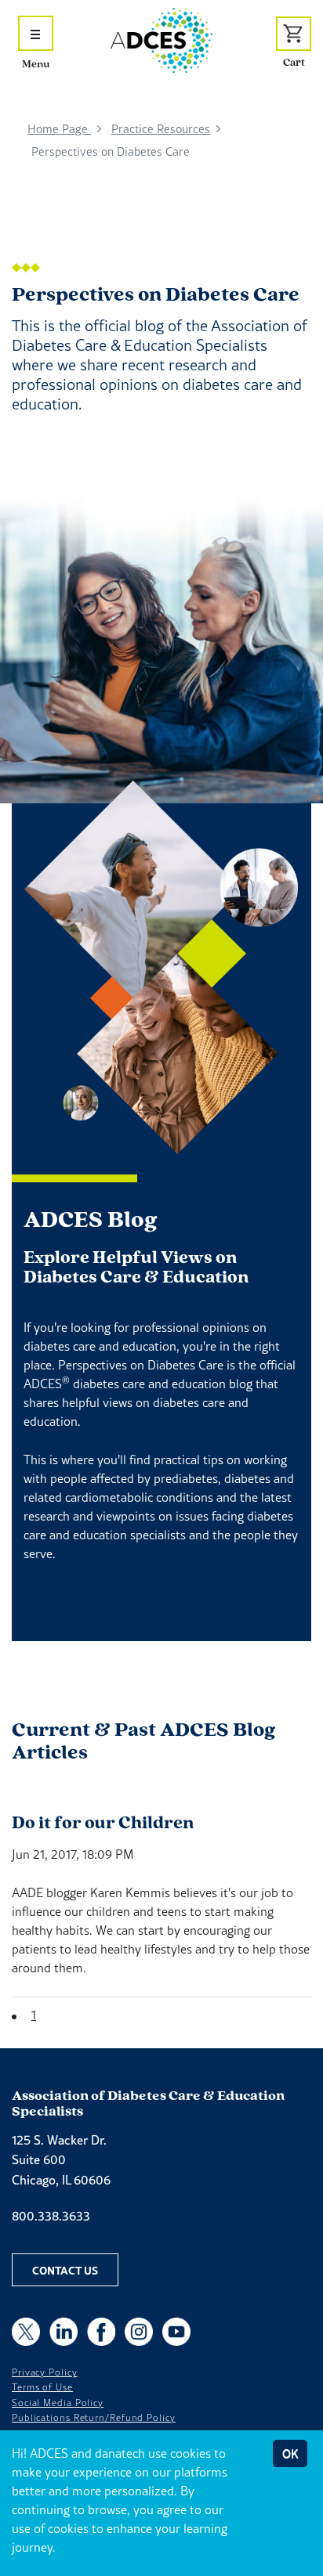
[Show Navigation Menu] (36, 33)
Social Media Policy (58, 2403)
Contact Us (65, 2270)
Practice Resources (161, 129)
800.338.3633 (51, 2216)
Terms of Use (42, 2387)
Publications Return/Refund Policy (94, 2418)
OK (290, 2453)
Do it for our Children (103, 1822)
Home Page (59, 129)
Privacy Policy (45, 2372)
